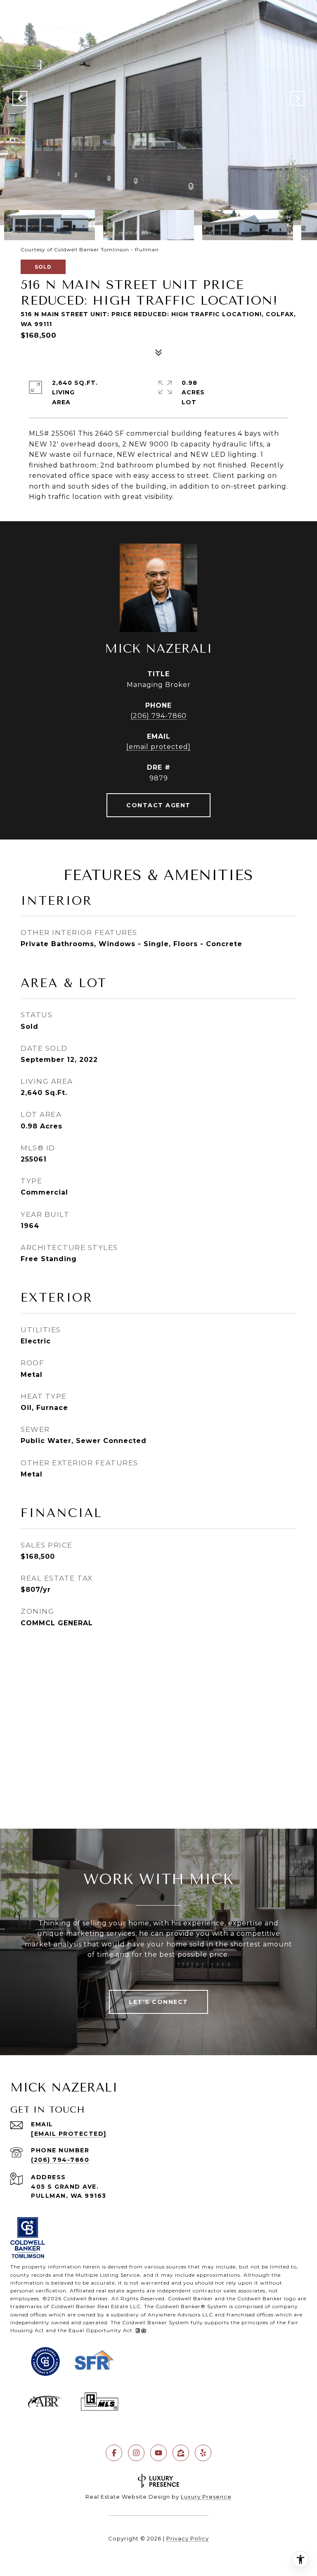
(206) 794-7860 (158, 716)
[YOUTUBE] (158, 2453)
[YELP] (203, 2453)
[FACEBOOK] (114, 2453)
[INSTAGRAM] (136, 2453)
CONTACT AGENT (158, 805)
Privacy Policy (188, 2538)
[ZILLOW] (181, 2453)
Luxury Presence (206, 2497)
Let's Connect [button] (158, 2002)
